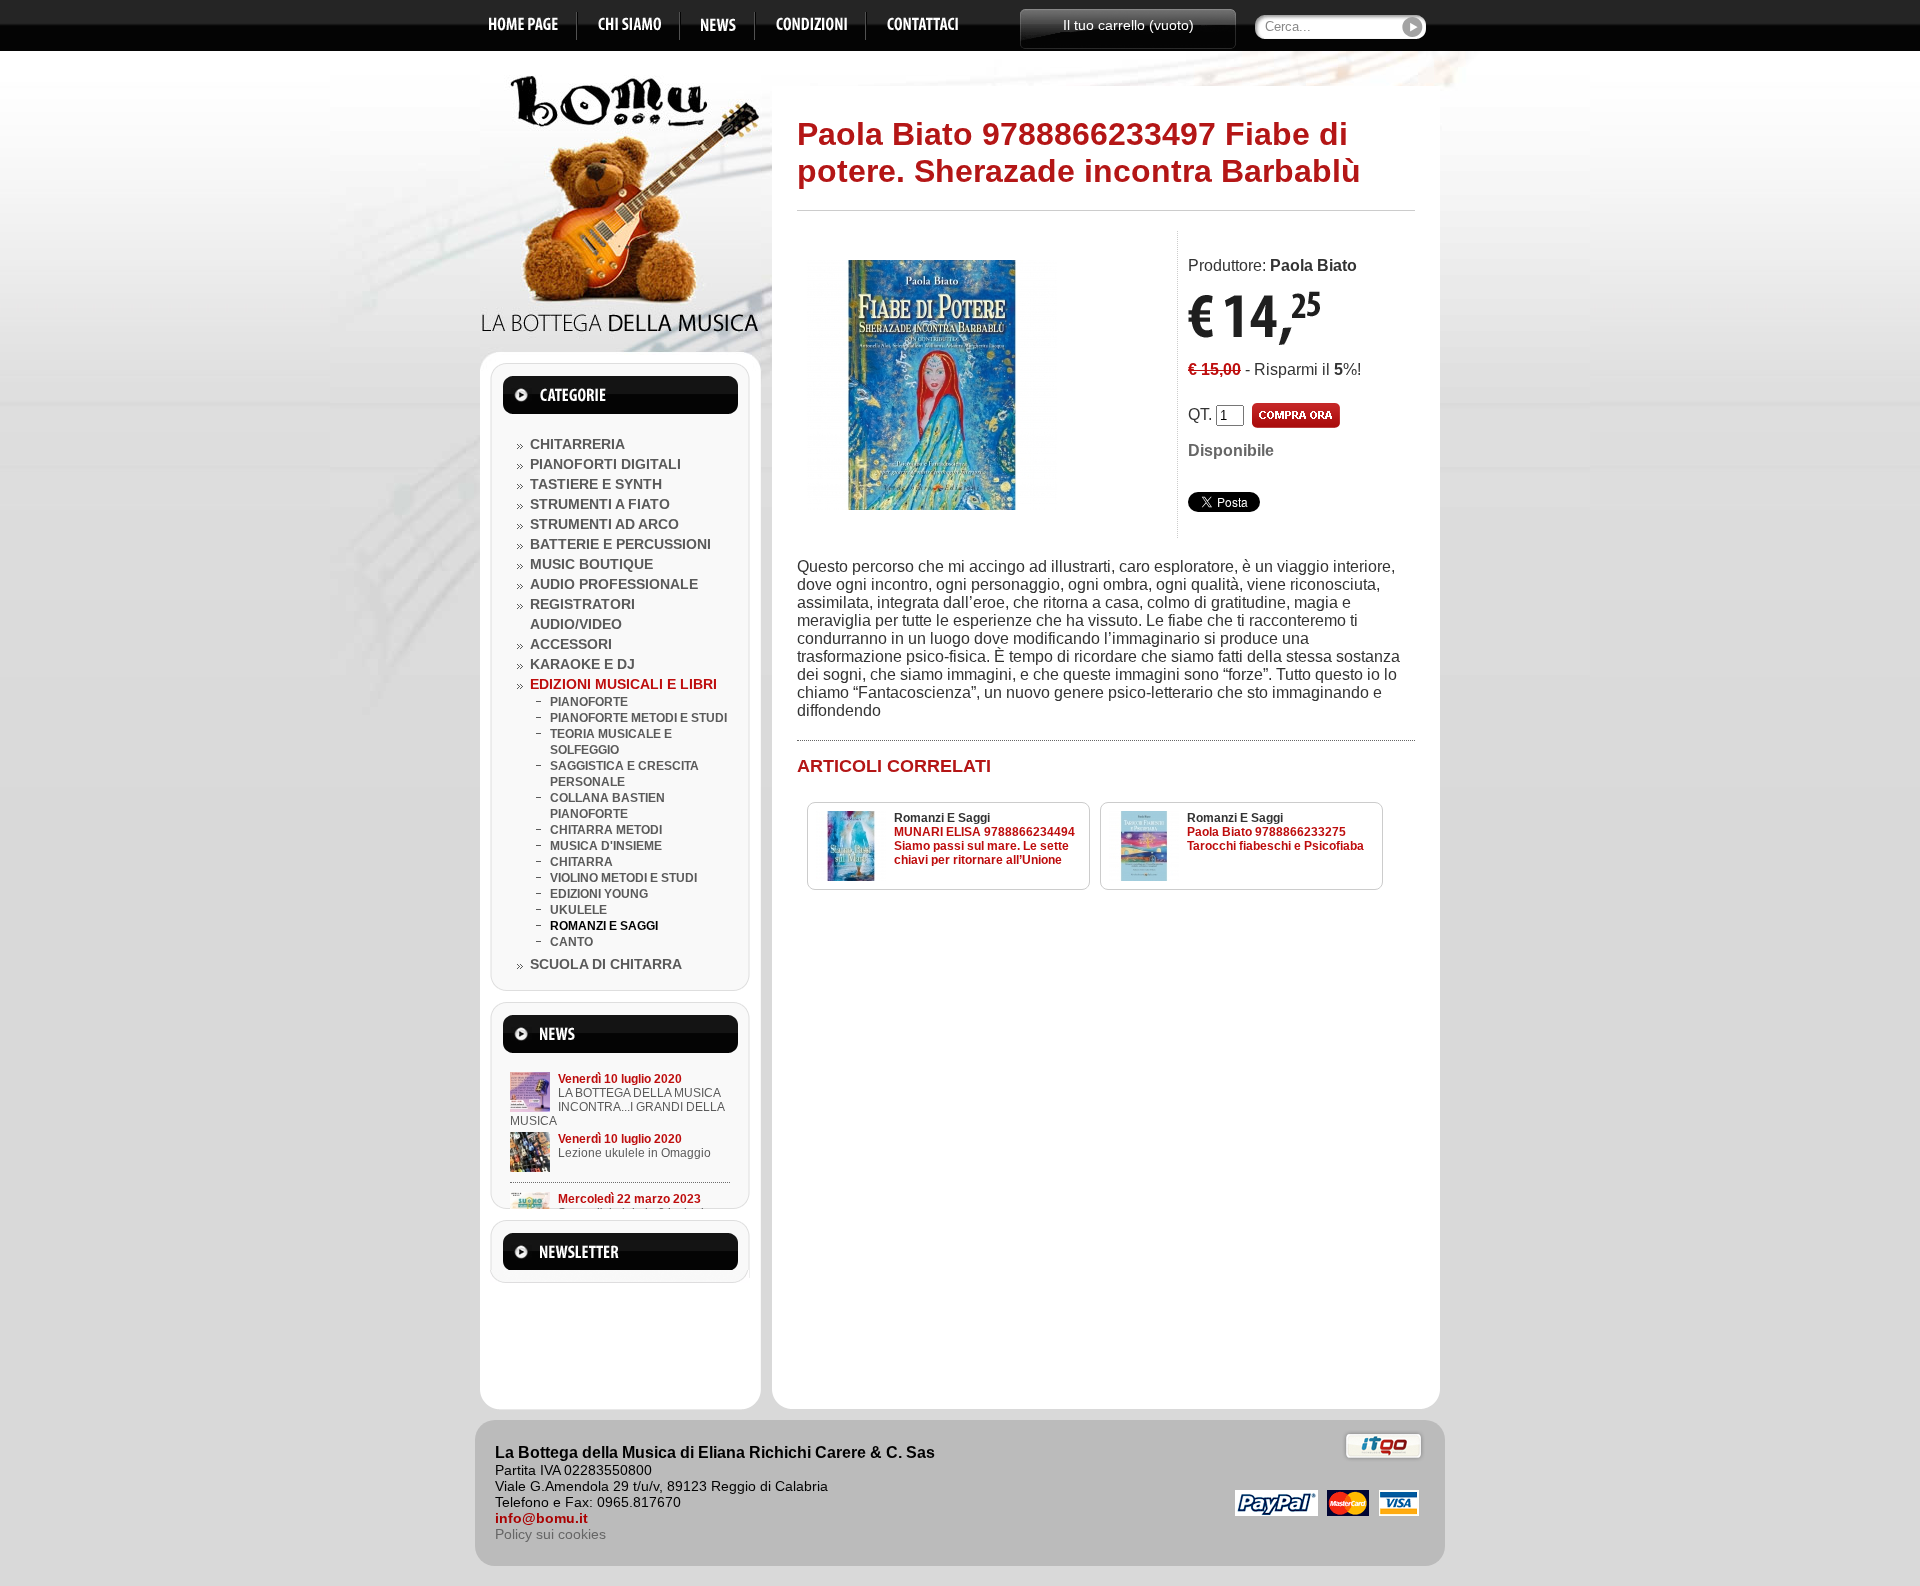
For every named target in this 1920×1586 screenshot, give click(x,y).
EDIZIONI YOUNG (599, 894)
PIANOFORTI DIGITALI (605, 464)
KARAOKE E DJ (582, 664)
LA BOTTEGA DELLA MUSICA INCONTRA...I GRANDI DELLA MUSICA (617, 1107)
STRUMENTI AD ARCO (604, 524)
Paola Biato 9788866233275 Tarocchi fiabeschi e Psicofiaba (1275, 839)
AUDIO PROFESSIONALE (614, 584)
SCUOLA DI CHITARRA (606, 964)
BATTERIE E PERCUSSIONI (620, 544)
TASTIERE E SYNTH (596, 484)
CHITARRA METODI (606, 830)
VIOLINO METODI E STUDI (623, 878)
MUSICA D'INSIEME (606, 846)
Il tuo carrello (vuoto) (1128, 25)
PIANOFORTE (589, 702)
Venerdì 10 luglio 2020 (620, 1079)
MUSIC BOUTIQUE (591, 564)
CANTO (571, 942)
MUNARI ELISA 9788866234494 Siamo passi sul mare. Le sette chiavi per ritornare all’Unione (984, 846)
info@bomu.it (541, 1518)
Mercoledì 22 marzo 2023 (629, 1199)
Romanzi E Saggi (942, 818)
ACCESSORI (571, 644)
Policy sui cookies (550, 1534)
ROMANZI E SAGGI (604, 926)
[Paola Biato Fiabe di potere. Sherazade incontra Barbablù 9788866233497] (932, 504)
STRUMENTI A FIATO (600, 504)
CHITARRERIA (577, 444)
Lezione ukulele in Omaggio (634, 1153)
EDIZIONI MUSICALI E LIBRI (623, 684)
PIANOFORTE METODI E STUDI (638, 718)
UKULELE (578, 910)
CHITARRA (581, 862)
